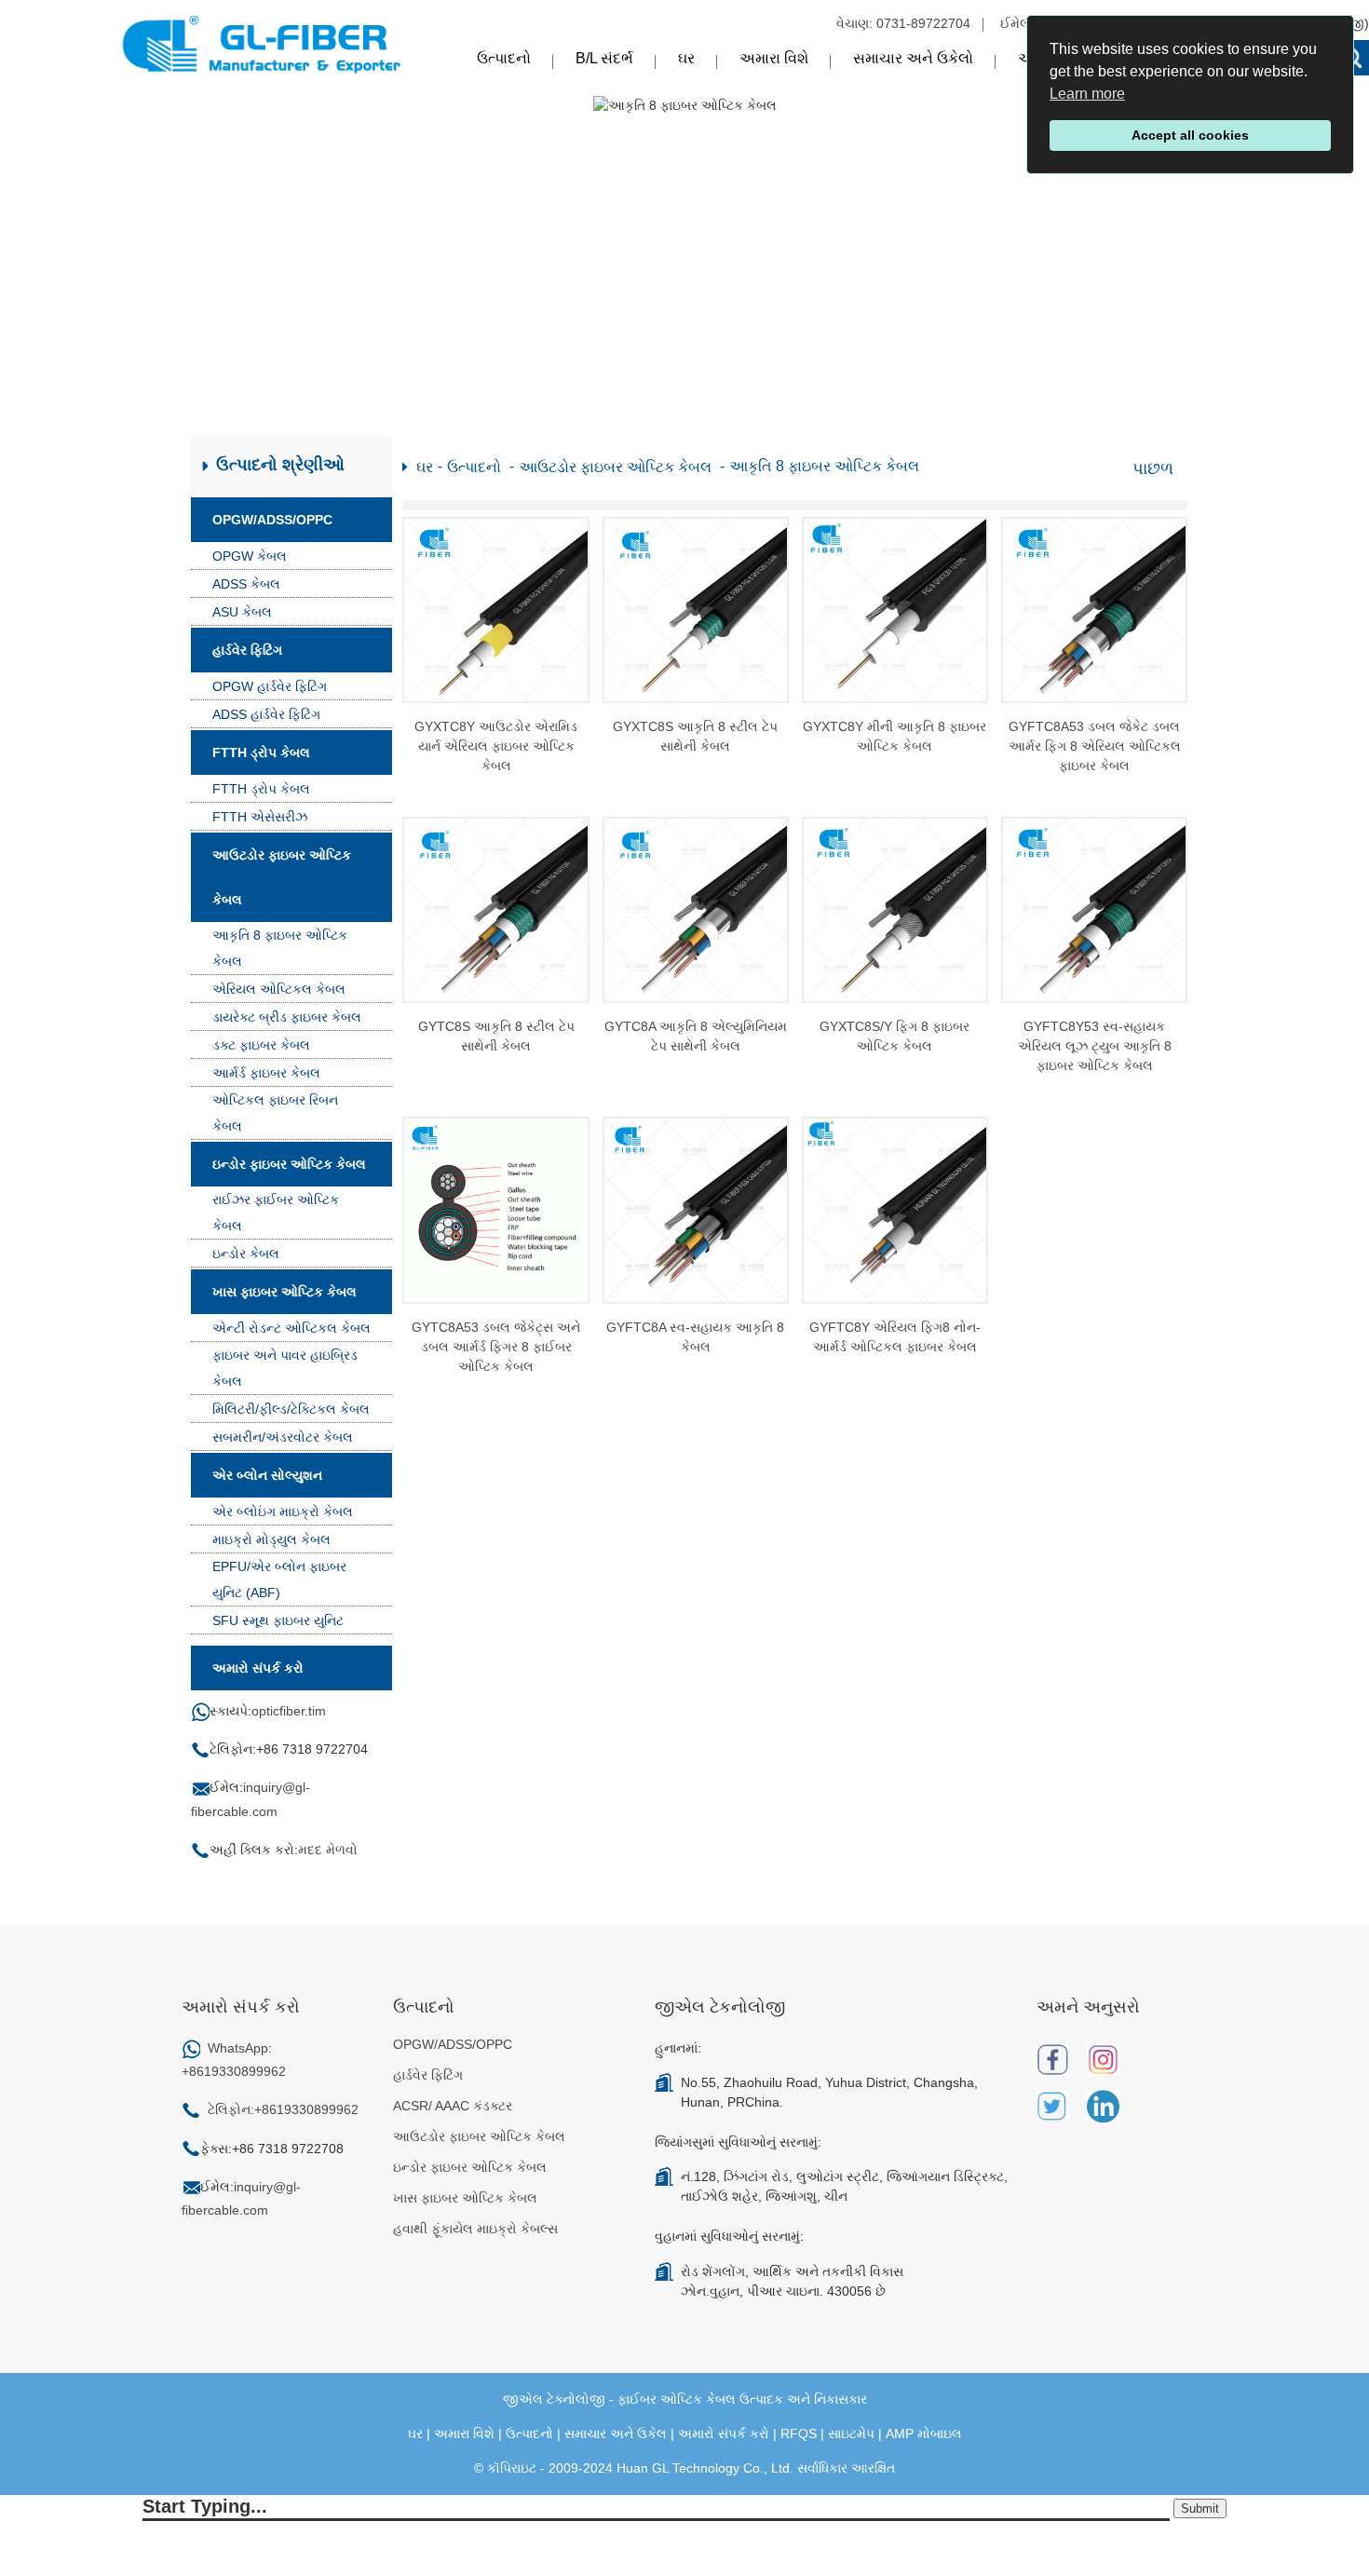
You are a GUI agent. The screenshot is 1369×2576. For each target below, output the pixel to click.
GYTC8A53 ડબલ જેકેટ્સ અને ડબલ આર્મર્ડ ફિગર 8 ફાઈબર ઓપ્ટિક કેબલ (496, 1347)
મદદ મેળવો (328, 1850)
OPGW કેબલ (250, 556)
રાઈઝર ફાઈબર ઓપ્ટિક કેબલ (276, 1213)
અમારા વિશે (774, 58)
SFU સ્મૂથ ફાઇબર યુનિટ (278, 1620)
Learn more (1087, 94)
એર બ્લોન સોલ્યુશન (267, 1475)
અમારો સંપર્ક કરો (724, 2434)
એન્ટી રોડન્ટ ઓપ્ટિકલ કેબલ (291, 1328)
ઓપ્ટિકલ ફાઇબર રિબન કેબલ (275, 1113)
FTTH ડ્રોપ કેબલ (261, 752)
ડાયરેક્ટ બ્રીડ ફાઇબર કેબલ (287, 1017)
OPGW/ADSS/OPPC (272, 520)
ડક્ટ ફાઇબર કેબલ (261, 1045)
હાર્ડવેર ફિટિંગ (247, 650)
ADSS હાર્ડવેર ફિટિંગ (266, 714)
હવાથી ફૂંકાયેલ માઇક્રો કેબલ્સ (475, 2229)
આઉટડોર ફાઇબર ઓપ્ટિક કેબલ (282, 877)
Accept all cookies (1190, 135)
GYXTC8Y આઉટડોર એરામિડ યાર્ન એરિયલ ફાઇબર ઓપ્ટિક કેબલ (496, 746)
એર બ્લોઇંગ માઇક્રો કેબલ (283, 1512)
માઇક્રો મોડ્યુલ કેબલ (271, 1539)
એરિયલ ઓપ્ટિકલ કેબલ (279, 989)
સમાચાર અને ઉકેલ (616, 2434)
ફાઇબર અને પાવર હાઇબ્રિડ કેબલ (285, 1368)
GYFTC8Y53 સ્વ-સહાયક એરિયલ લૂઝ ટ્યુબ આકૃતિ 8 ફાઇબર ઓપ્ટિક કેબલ (1095, 1046)
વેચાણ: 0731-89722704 (903, 23)
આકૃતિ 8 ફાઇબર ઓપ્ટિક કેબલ (280, 948)
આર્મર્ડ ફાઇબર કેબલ (266, 1073)
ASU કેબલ (242, 612)
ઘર (686, 58)
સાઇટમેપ (851, 2434)
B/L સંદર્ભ (604, 58)
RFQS (799, 2434)
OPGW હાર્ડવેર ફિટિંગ (270, 686)
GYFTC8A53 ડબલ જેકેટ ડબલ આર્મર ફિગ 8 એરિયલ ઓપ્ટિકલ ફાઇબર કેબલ (1095, 746)
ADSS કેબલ (246, 584)
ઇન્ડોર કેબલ (246, 1254)
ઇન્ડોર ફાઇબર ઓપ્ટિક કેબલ (289, 1164)
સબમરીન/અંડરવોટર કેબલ (283, 1437)
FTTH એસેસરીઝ (260, 817)
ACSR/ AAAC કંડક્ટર (453, 2106)
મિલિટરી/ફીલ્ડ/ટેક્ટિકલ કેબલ (291, 1409)
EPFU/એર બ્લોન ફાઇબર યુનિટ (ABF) (279, 1579)
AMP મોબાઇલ (924, 2434)
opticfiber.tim (289, 1711)
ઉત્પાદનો (504, 58)
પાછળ (1153, 468)
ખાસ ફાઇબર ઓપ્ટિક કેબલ (285, 1292)
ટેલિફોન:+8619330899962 (283, 2109)
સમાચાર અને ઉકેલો (913, 58)
